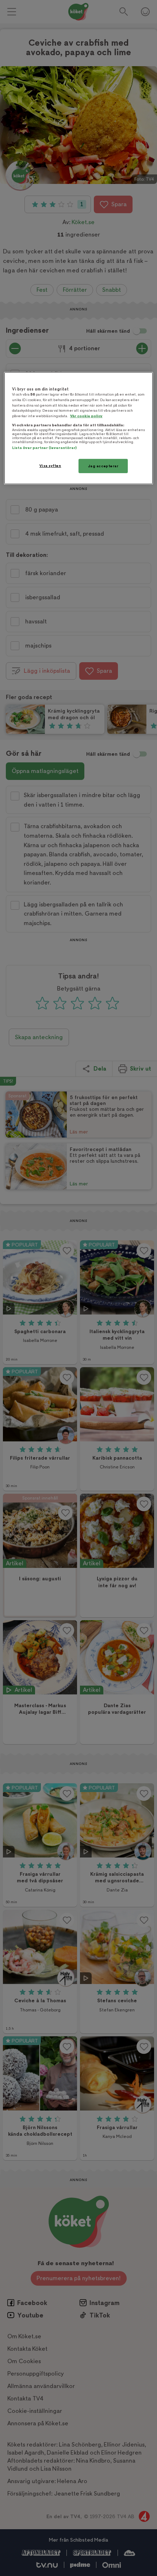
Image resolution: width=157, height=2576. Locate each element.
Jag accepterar (103, 466)
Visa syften (50, 465)
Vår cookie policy (86, 416)
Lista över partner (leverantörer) (44, 447)
